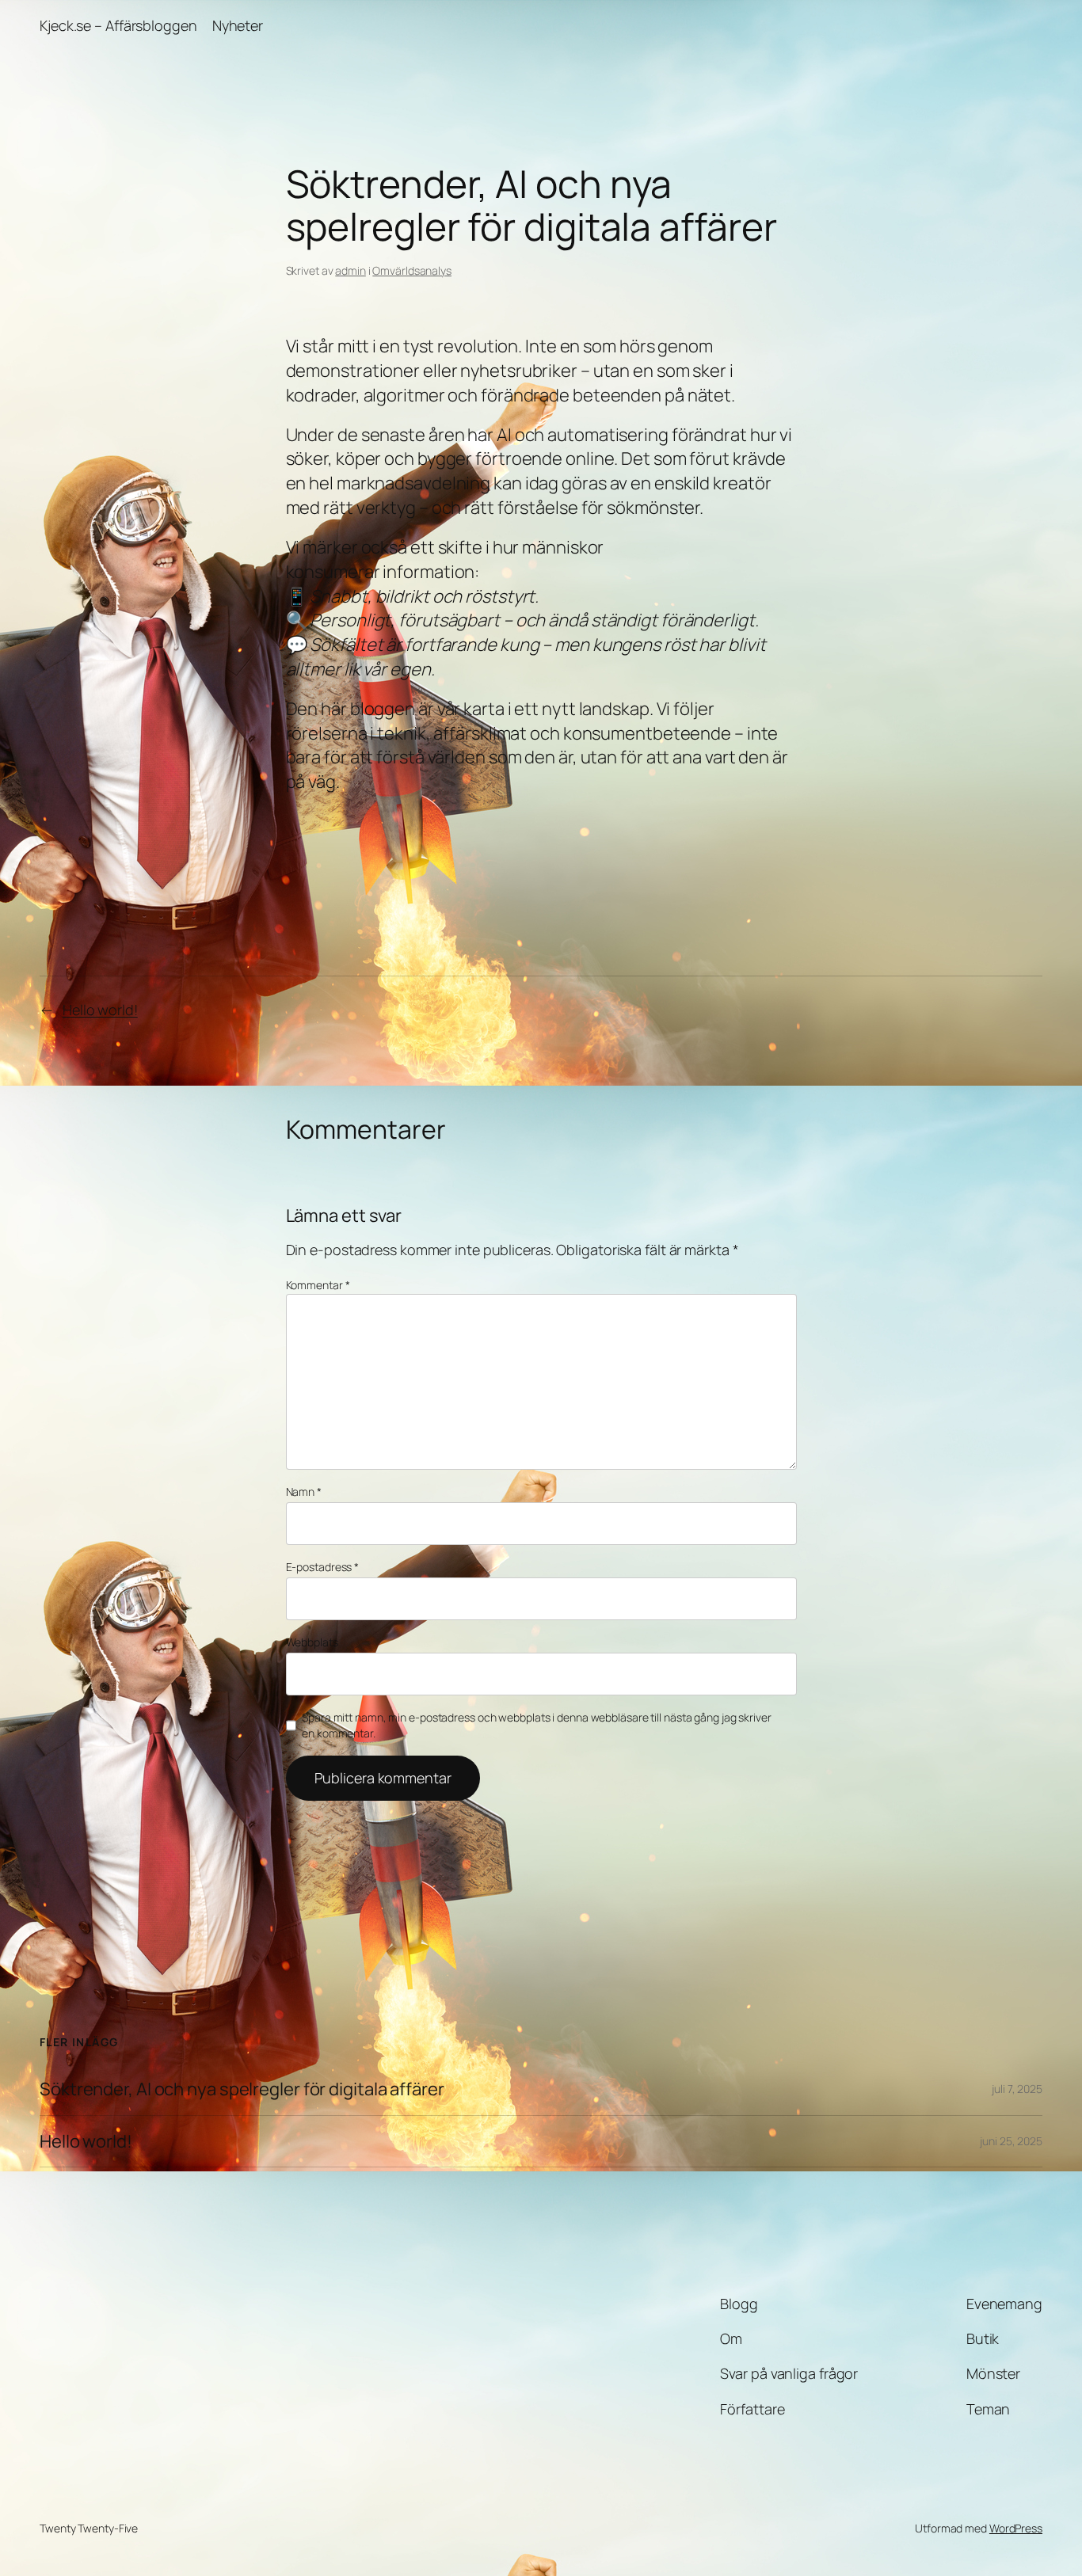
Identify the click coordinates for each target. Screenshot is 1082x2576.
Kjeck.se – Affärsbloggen (118, 25)
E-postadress (323, 1567)
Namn (304, 1492)
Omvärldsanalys (412, 270)
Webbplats (312, 1642)
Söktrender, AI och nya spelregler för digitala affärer (242, 2089)
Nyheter (238, 25)
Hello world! (100, 1010)
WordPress (1016, 2528)
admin (351, 270)
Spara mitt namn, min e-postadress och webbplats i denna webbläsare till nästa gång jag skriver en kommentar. (537, 1725)
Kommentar (318, 1285)
